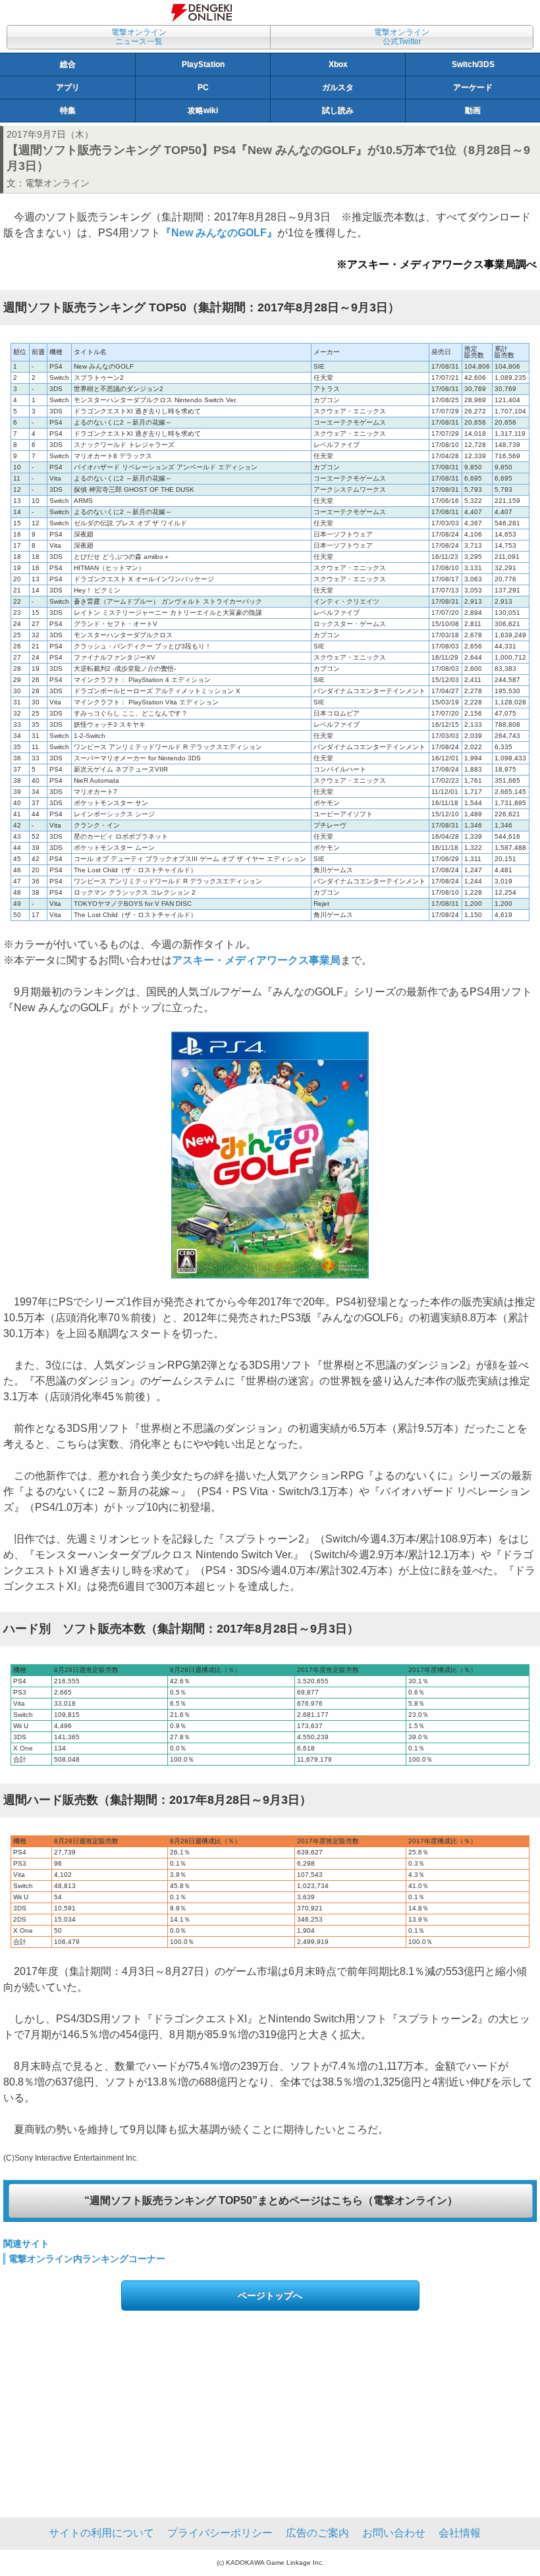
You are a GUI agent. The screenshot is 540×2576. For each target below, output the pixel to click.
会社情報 (460, 2533)
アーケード (473, 88)
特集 (68, 111)
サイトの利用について (101, 2533)
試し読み (338, 111)
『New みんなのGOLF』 (219, 233)
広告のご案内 (317, 2533)
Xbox (338, 65)
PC (203, 88)
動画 (473, 111)
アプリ (68, 88)
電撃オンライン (57, 183)
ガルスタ (338, 88)
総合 (68, 65)
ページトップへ (270, 2296)
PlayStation (203, 65)
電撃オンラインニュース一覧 (139, 37)
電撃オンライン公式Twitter (402, 37)
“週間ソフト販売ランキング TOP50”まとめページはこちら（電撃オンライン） (271, 2200)
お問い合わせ (394, 2533)
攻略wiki (203, 111)
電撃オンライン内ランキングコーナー (87, 2259)
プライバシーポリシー (220, 2533)
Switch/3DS (473, 65)
